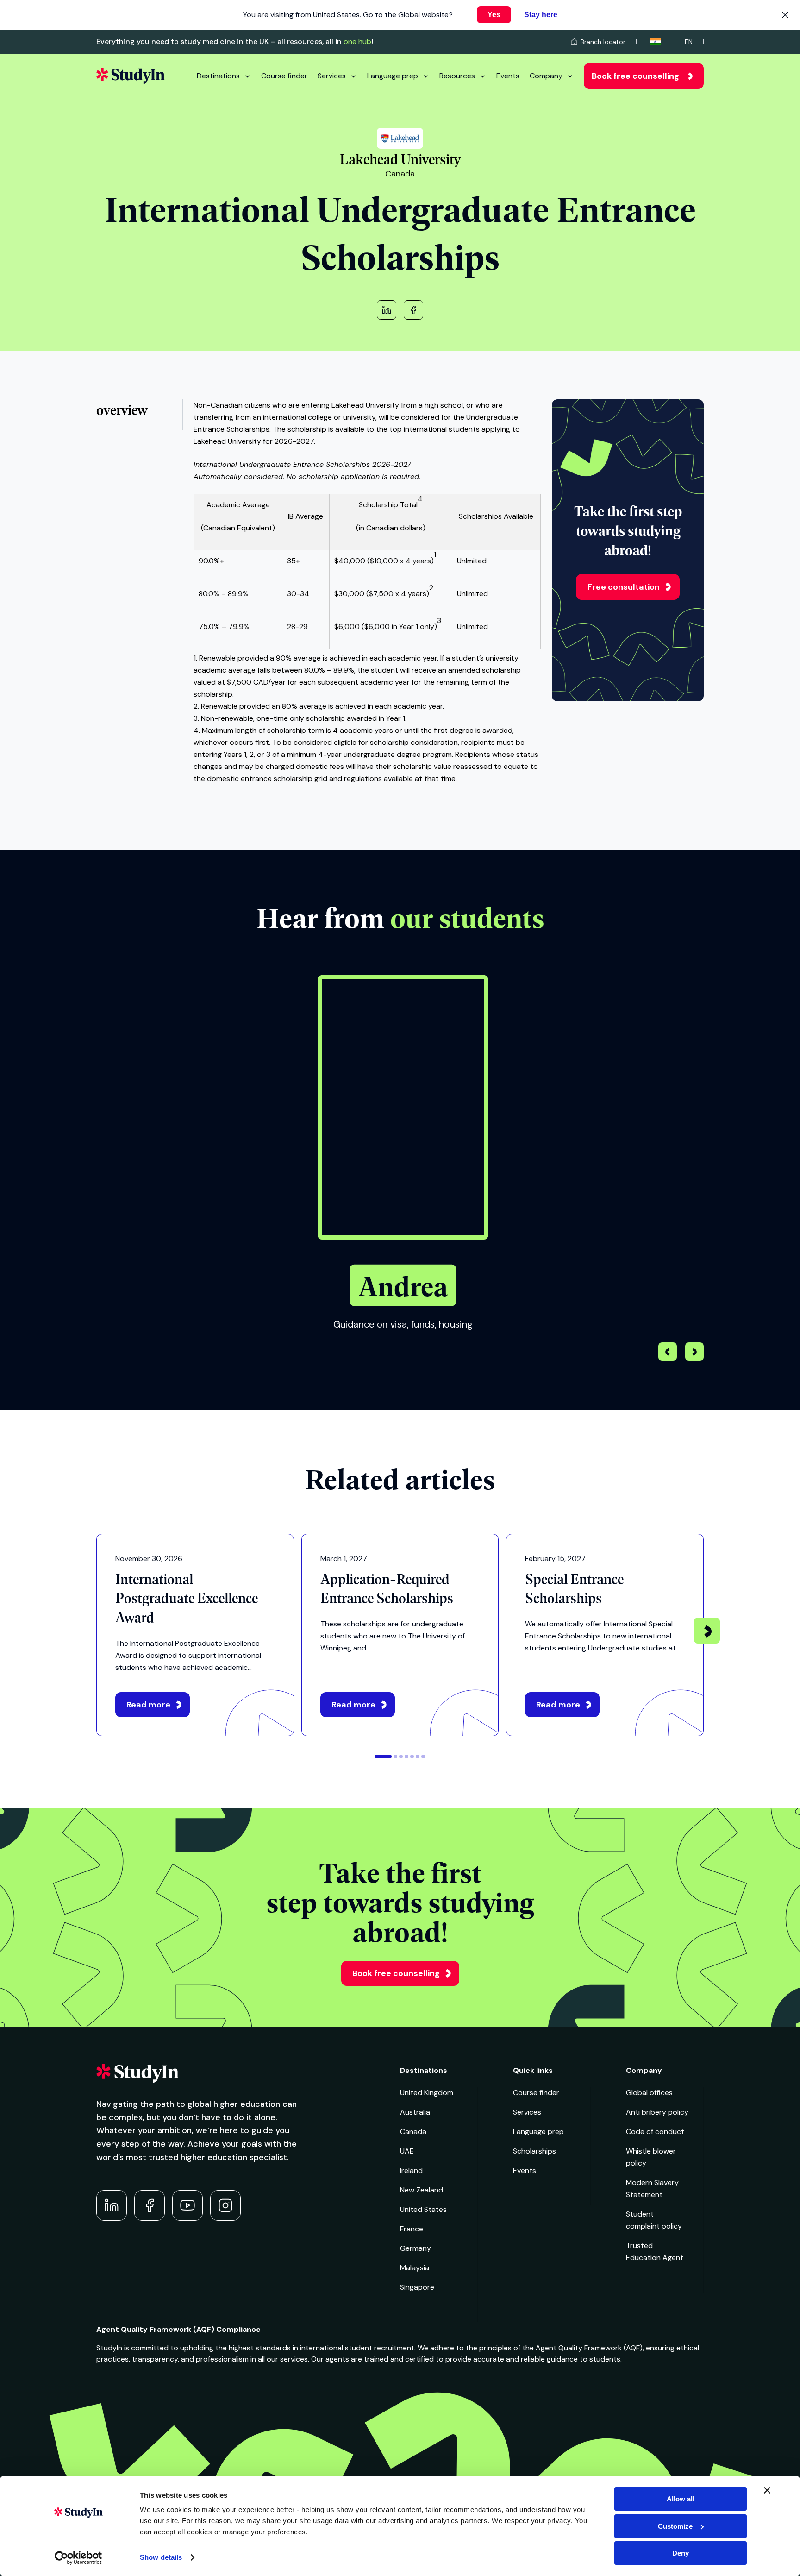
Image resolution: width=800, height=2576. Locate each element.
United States (423, 2209)
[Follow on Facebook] (150, 2205)
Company (546, 76)
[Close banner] (767, 2490)
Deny (681, 2553)
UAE (407, 2151)
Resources (457, 76)
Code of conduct (655, 2132)
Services (332, 76)
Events (508, 76)
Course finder (284, 76)
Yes (494, 15)
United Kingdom (427, 2093)
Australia (415, 2112)
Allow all (681, 2499)
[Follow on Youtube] (187, 2205)
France (412, 2229)
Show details (161, 2557)
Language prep (393, 76)
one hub (357, 41)
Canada (413, 2132)
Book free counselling (635, 76)
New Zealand (422, 2190)
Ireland (411, 2170)
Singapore (417, 2287)
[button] (694, 1353)
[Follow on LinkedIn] (112, 2205)
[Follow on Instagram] (225, 2205)
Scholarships (534, 2151)
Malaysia (415, 2268)
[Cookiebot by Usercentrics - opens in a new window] (78, 2558)
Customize (675, 2526)
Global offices (649, 2093)
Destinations (218, 76)
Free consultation (624, 587)
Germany (416, 2248)
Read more (148, 1705)
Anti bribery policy (657, 2112)
